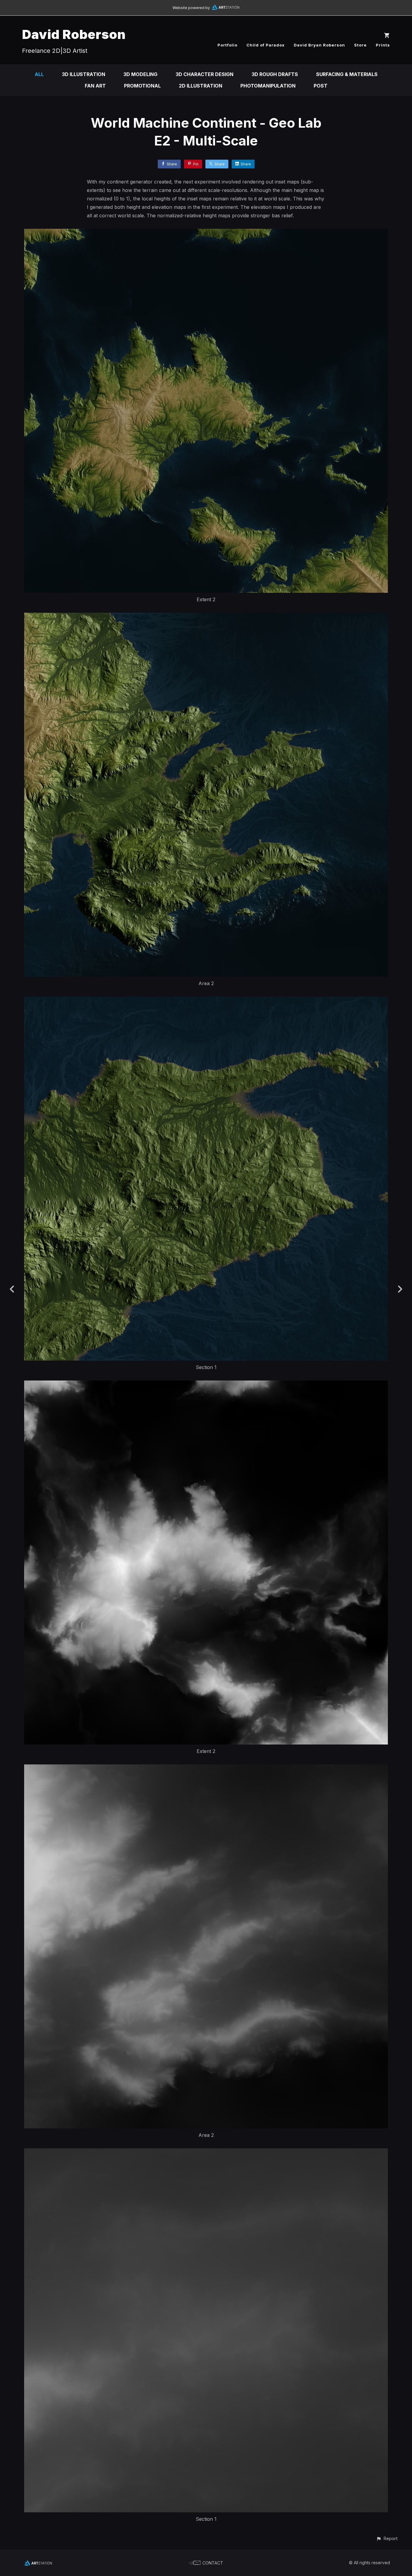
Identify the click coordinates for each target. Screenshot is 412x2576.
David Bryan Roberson (319, 45)
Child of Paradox (266, 45)
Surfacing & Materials (347, 74)
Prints (383, 45)
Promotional (142, 86)
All (39, 74)
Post (321, 86)
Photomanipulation (268, 86)
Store (360, 45)
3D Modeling (140, 74)
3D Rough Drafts (275, 74)
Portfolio (227, 45)
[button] (387, 2538)
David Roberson (74, 34)
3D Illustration (84, 74)
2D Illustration (201, 86)
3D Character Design (204, 74)
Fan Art (95, 86)
